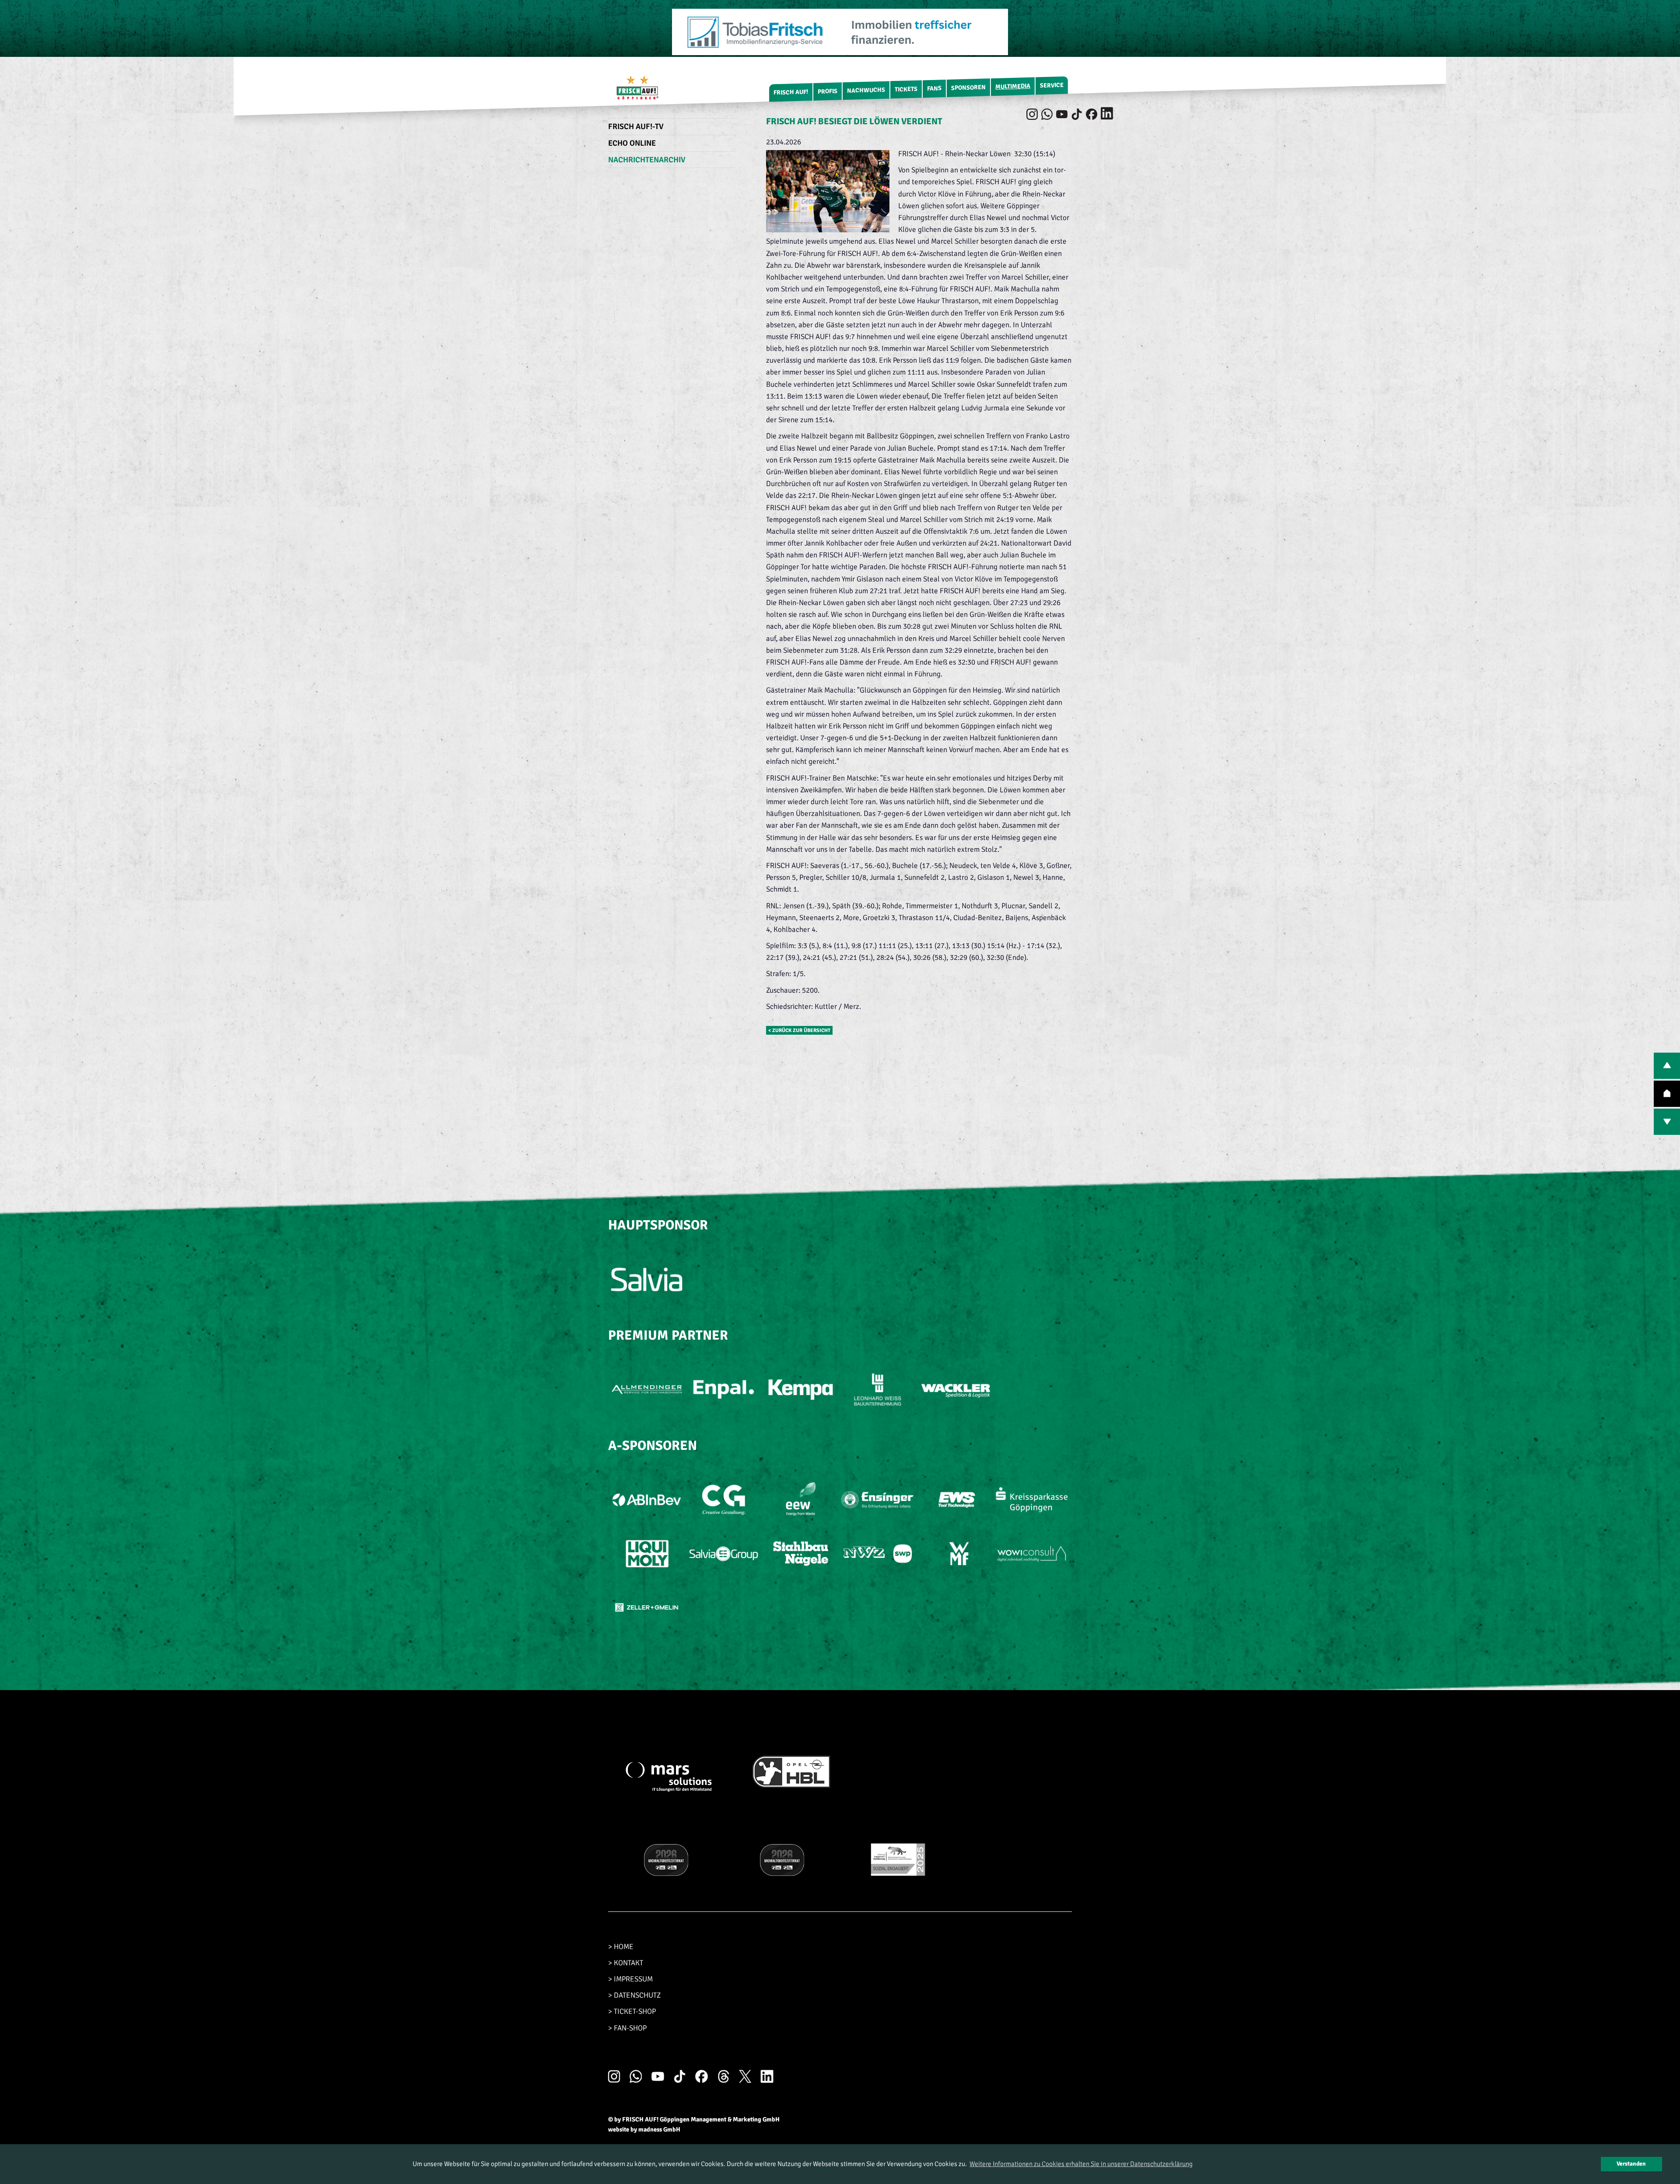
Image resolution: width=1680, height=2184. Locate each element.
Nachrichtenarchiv (647, 160)
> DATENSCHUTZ (634, 1995)
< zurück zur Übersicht (799, 1030)
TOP (1667, 1094)
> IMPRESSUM (630, 1979)
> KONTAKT (626, 1963)
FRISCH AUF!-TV (636, 126)
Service (1052, 85)
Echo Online (632, 143)
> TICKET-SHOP (632, 2011)
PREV (1667, 1066)
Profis (828, 91)
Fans (934, 88)
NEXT (1667, 1122)
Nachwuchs (866, 90)
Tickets (906, 89)
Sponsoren (968, 88)
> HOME (621, 1947)
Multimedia (1013, 86)
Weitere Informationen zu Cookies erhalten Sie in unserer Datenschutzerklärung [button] (1081, 2164)
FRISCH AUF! (791, 92)
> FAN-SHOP (627, 2028)
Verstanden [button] (1631, 2164)
